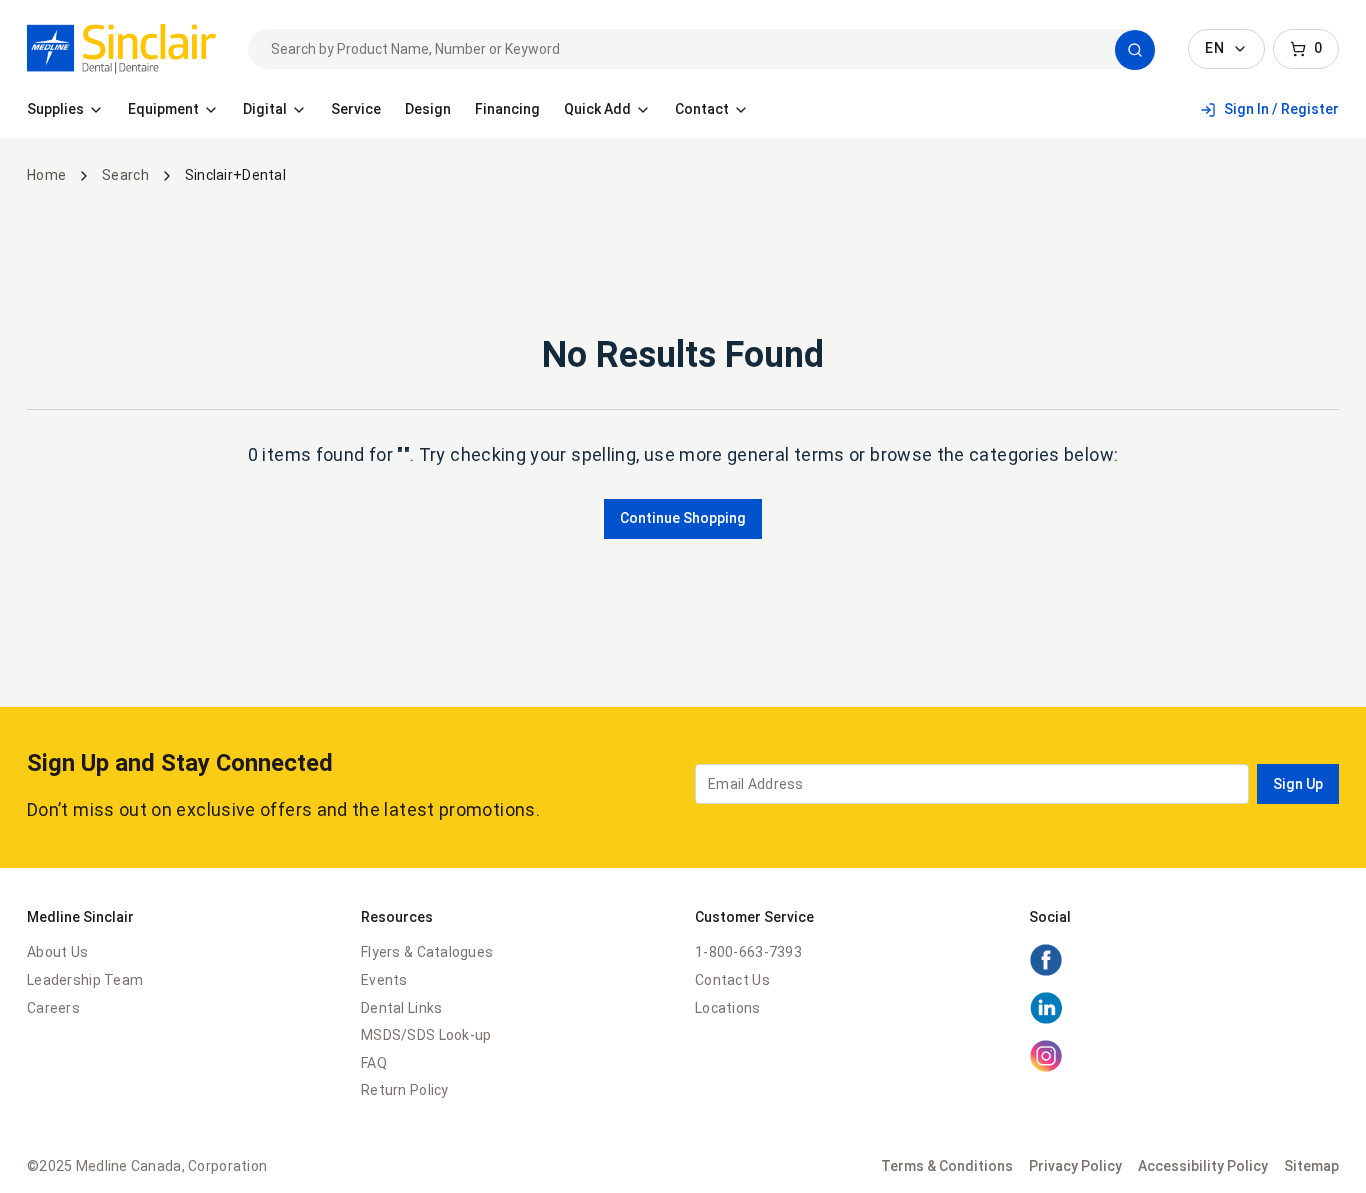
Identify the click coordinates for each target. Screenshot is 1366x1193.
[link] (121, 49)
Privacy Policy (1075, 1166)
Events (384, 980)
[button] (1135, 50)
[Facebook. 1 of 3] (1046, 972)
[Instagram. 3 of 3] (1046, 1068)
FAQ (374, 1063)
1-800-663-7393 (748, 952)
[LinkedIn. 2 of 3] (1046, 1020)
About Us (57, 952)
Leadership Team (85, 980)
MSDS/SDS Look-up (426, 1035)
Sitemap (1311, 1166)
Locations (728, 1008)
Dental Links (401, 1008)
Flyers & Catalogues (427, 952)
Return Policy (405, 1090)
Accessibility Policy (1203, 1166)
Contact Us (732, 980)
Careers (53, 1008)
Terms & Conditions (947, 1166)
